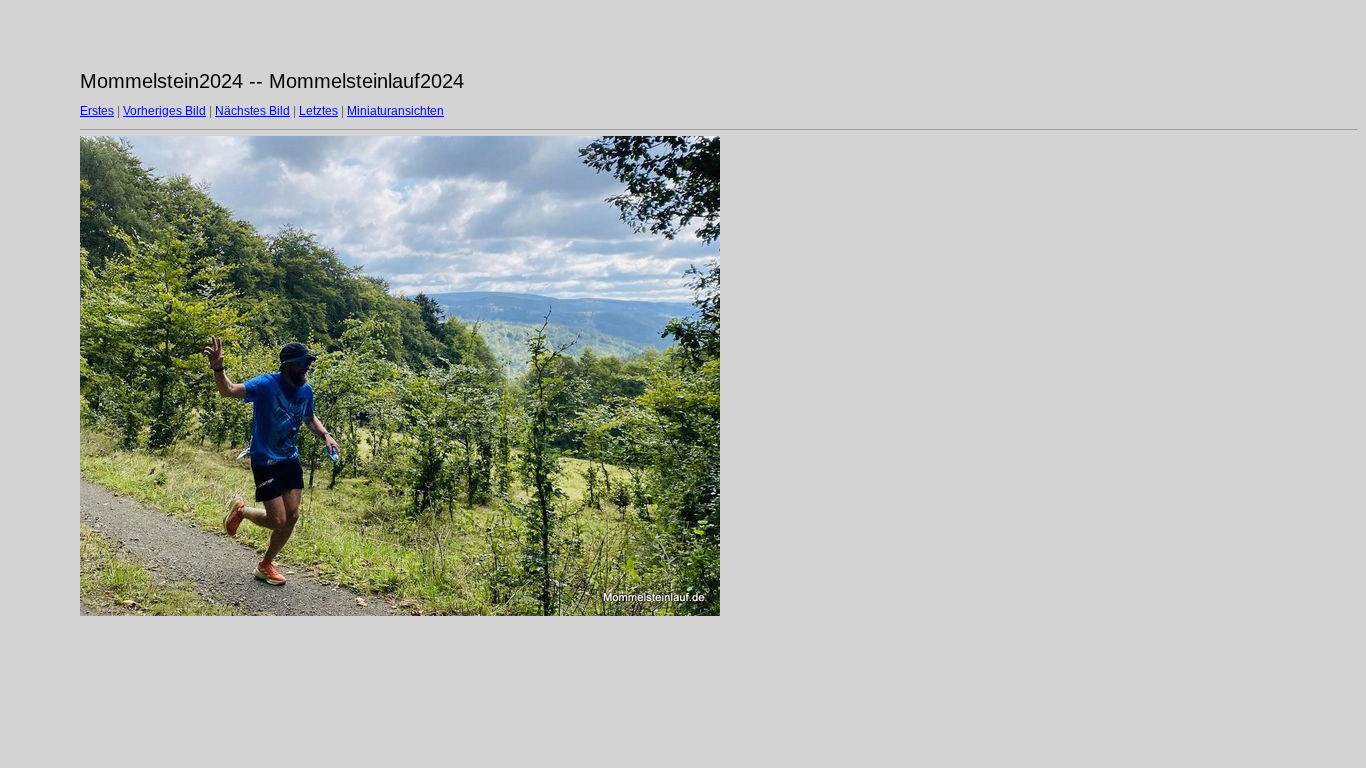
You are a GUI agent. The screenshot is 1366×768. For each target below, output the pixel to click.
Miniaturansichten (395, 111)
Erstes (97, 111)
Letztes (318, 111)
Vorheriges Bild (164, 111)
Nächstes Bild (252, 111)
